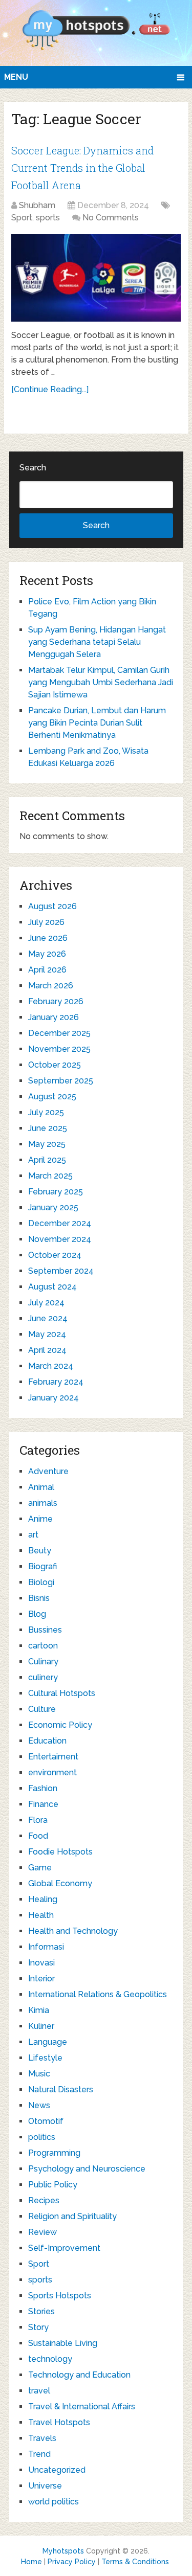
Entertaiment (53, 1757)
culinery (43, 1677)
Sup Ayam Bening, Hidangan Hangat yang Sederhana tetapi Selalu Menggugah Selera (97, 642)
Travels (42, 2438)
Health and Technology (73, 1931)
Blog (37, 1614)
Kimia (39, 2010)
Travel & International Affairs (82, 2406)
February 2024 (56, 1382)
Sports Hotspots (60, 2296)
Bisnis (39, 1598)
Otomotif (46, 2121)
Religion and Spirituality (72, 2216)
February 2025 (56, 1192)
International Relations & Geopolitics (98, 1994)
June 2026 (48, 938)
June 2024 (48, 1318)
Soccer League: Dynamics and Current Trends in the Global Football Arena (82, 167)
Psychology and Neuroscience (87, 2169)
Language (48, 2042)
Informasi (46, 1947)
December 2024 (60, 1223)
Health (41, 1915)
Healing (43, 1899)
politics (42, 2137)
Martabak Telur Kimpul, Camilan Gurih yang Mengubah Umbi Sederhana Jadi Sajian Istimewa (101, 682)
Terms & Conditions (135, 2562)
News (39, 2105)
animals (43, 1503)
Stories (41, 2311)
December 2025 (59, 1033)
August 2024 (52, 1287)
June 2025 (48, 1128)
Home (31, 2562)
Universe (45, 2486)
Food (38, 1836)
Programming (54, 2153)
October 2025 (55, 1065)
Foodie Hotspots (60, 1852)
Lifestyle (45, 2058)
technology (50, 2359)
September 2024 (61, 1271)
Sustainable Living (63, 2343)
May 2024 (47, 1334)
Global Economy (60, 1883)
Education (47, 1741)
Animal (41, 1487)
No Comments (111, 218)
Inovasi (41, 1963)
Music (39, 2074)
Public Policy (53, 2185)
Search (33, 468)
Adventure (48, 1471)
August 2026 (52, 906)
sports (48, 218)
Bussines (45, 1630)
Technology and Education (79, 2375)
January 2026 (54, 1017)
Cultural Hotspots (62, 1693)
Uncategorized (57, 2470)
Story (38, 2327)
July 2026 (46, 922)
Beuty (40, 1551)
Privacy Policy (72, 2562)
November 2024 (60, 1239)
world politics (54, 2502)
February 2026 (56, 1001)
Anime (40, 1519)
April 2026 (47, 970)
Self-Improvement (64, 2248)
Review (42, 2232)
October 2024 (55, 1255)
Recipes (44, 2200)
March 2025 (50, 1176)
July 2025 (46, 1112)
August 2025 (52, 1097)
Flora (38, 1820)
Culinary (43, 1662)
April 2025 (47, 1160)
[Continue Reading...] (50, 389)
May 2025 (47, 1144)
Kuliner (41, 2026)
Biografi (42, 1566)
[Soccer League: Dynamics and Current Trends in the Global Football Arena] (96, 278)
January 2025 (53, 1207)
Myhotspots (63, 2551)
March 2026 (51, 986)
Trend (39, 2454)
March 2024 (51, 1366)
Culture (42, 1709)
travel (39, 2391)
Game (40, 1868)
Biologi (41, 1582)
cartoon (43, 1646)
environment (52, 1772)
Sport (22, 218)
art (33, 1535)
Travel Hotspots (59, 2422)
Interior (41, 1979)
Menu (16, 77)
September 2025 (61, 1081)
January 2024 (54, 1398)
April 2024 (47, 1350)
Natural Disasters (61, 2089)
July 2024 (46, 1303)
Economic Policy (60, 1725)
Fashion (43, 1788)
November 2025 (59, 1049)
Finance (43, 1804)
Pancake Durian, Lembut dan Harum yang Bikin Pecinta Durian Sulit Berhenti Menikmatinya (97, 723)
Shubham (37, 205)
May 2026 (47, 954)
